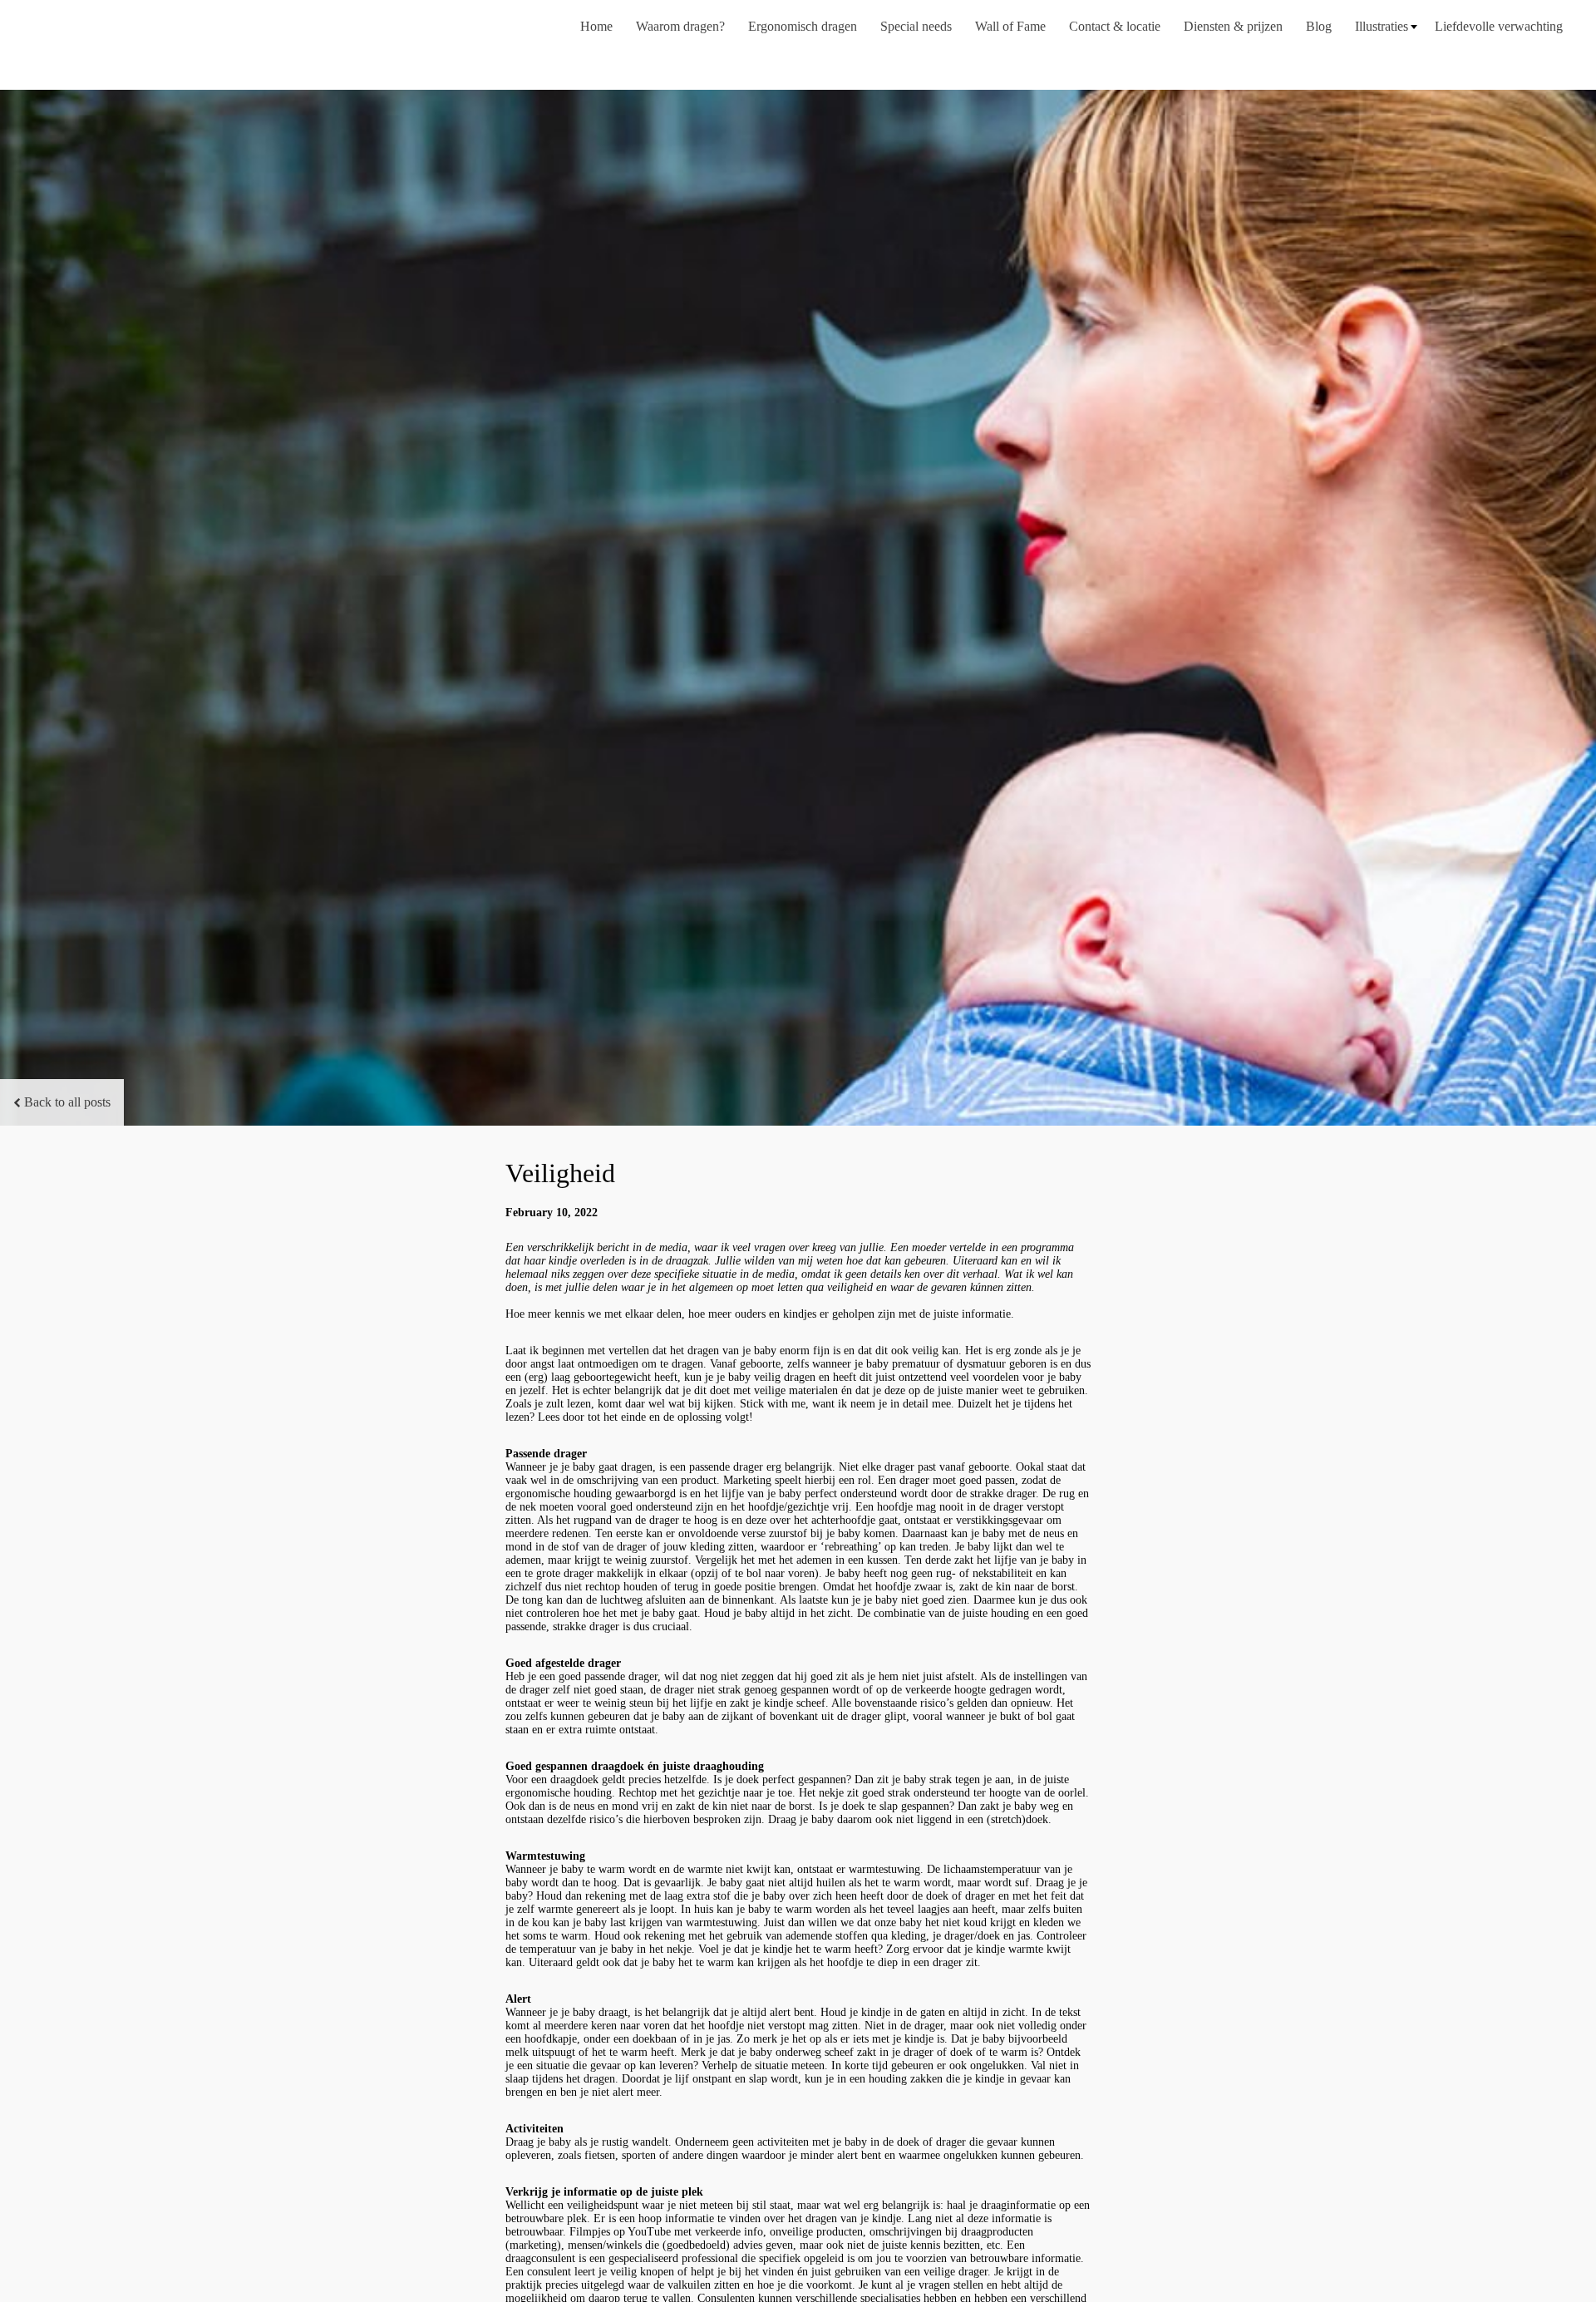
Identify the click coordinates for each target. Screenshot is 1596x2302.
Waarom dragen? (680, 26)
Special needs (916, 26)
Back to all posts (67, 1102)
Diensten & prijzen (1233, 26)
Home (596, 26)
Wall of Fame (1010, 26)
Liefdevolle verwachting (1499, 26)
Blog (1319, 26)
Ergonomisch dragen (803, 26)
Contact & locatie (1115, 26)
